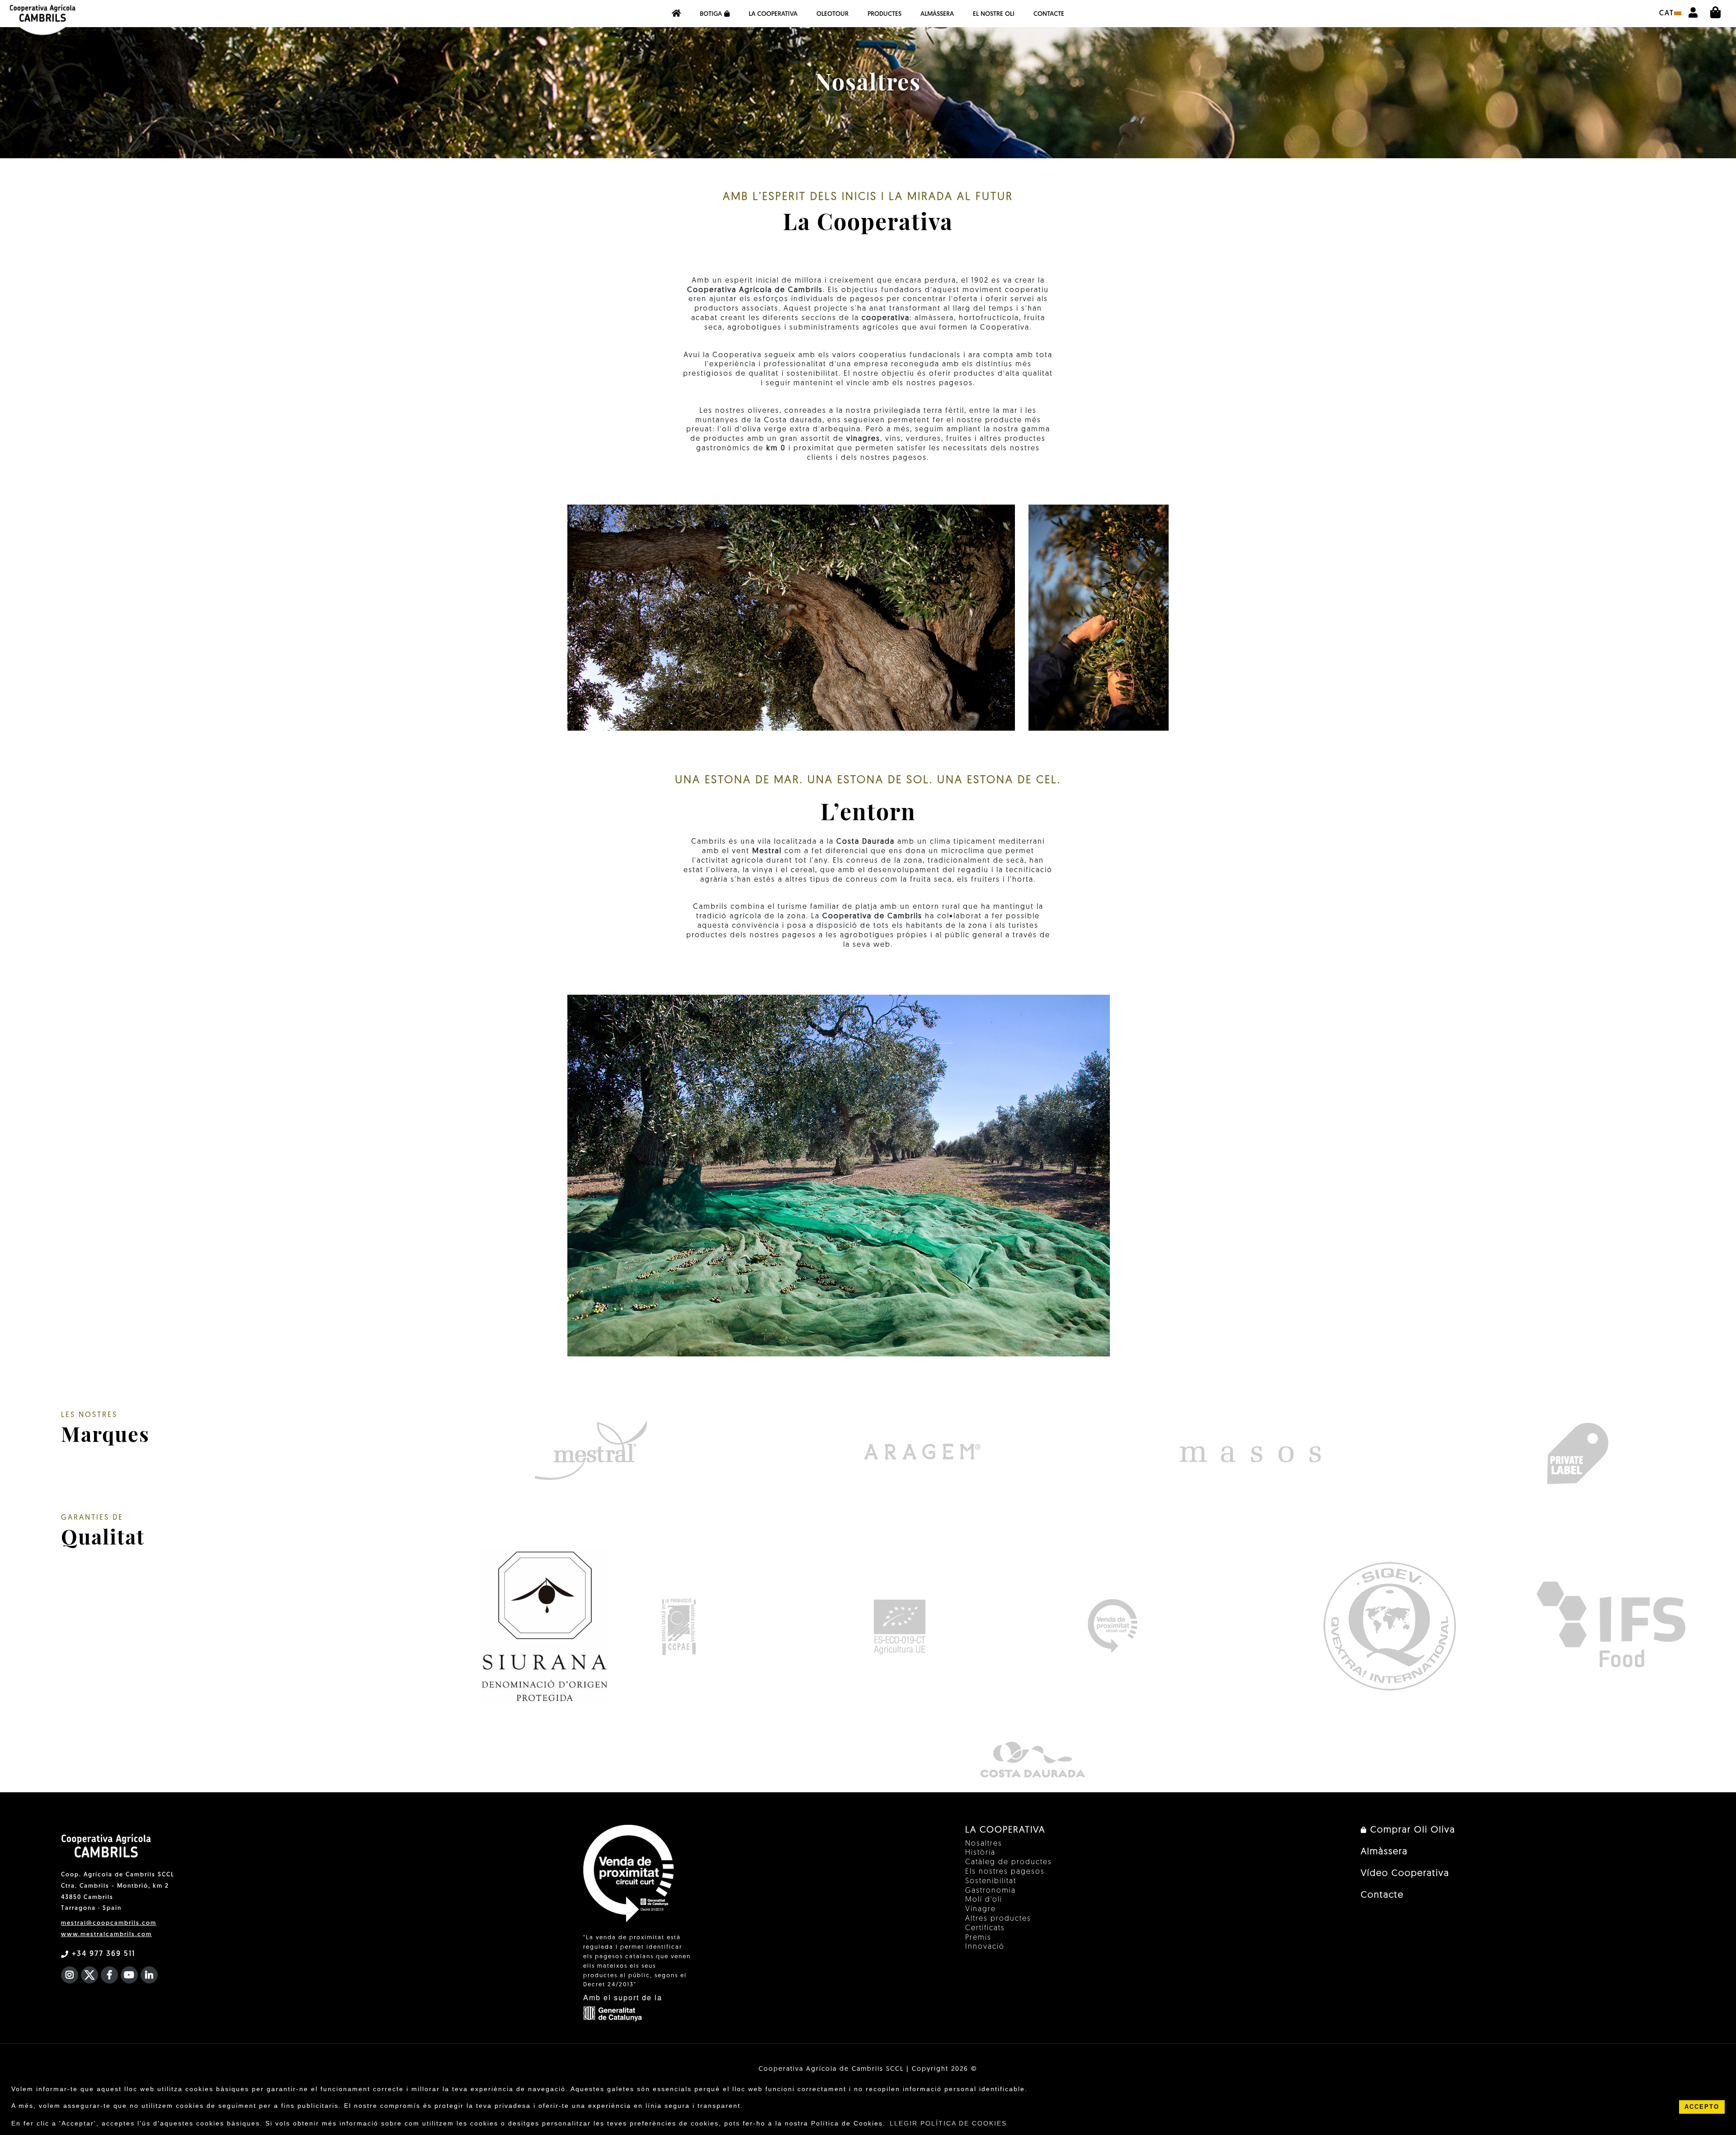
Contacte (1049, 14)
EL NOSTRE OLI (994, 14)
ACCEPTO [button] (1702, 2107)
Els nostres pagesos (1005, 1872)
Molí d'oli (984, 1900)
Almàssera (937, 14)
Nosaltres (984, 1844)
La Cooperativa (773, 14)
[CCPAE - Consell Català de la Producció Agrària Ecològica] (678, 1626)
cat (1667, 14)
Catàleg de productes (1009, 1862)
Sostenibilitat (991, 1881)
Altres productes (998, 1919)
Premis (978, 1938)
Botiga (711, 14)
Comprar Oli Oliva (1411, 1830)
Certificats (985, 1928)
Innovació (985, 1947)
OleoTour (833, 14)
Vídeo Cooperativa (1405, 1874)
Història (980, 1853)
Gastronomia (991, 1891)
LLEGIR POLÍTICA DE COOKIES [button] (948, 2123)
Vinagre (981, 1909)
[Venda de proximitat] (1112, 1626)
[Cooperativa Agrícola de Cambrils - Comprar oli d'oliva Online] (676, 14)
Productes (885, 14)
